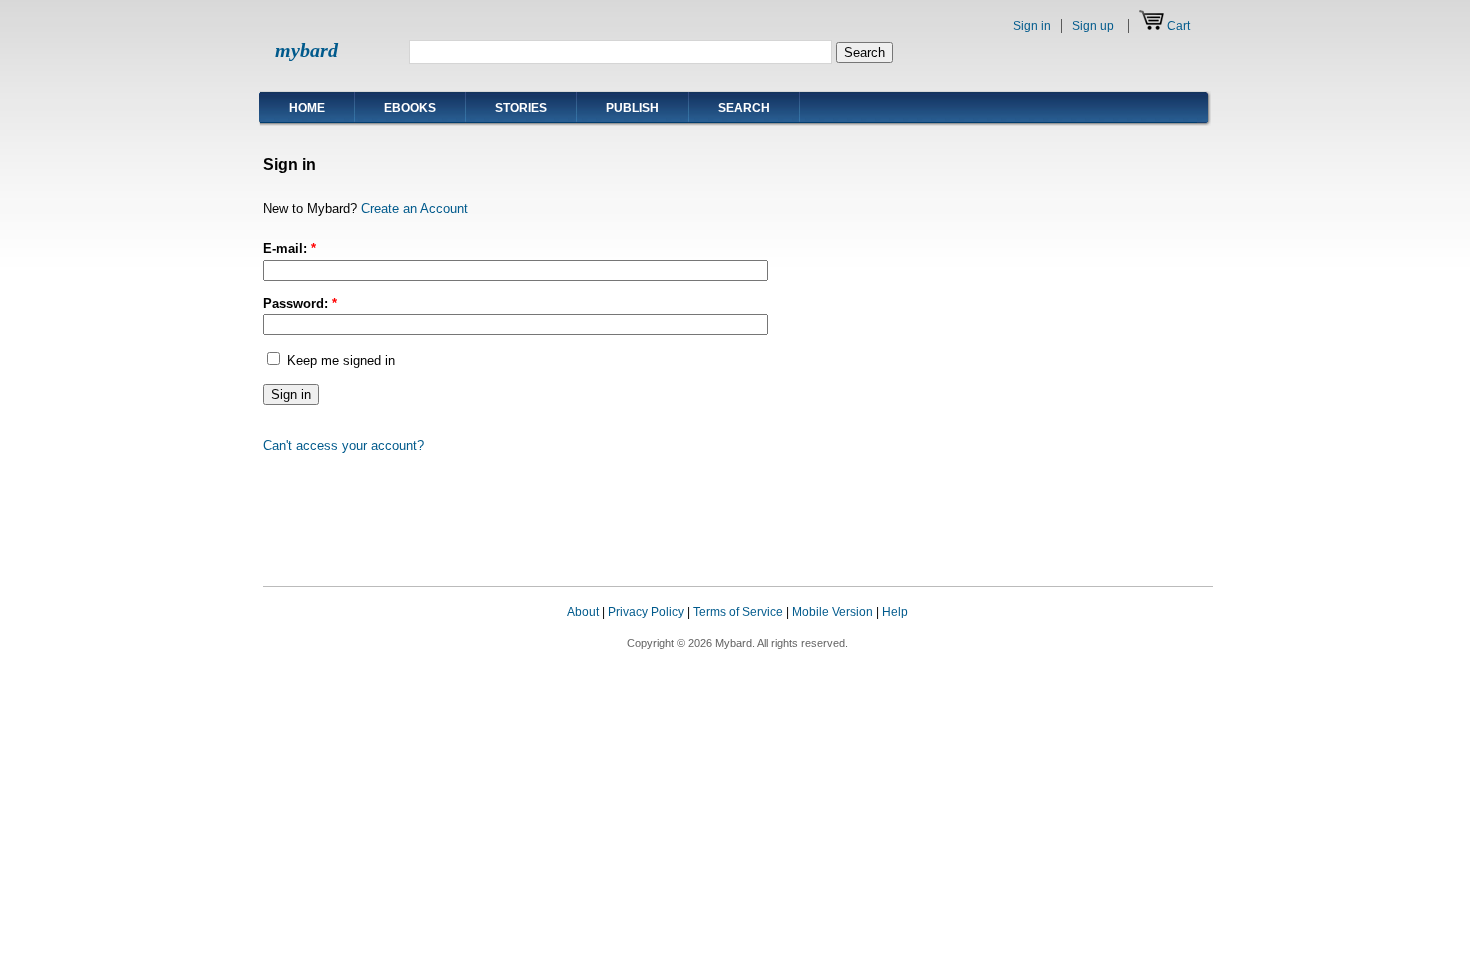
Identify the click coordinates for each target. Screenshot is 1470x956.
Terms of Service (738, 612)
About (583, 612)
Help (895, 612)
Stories (521, 108)
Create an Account (414, 208)
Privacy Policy (646, 612)
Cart (1178, 26)
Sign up (1093, 26)
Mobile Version (832, 612)
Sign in (1032, 26)
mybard (306, 50)
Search (744, 108)
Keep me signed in (339, 360)
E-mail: (289, 248)
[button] (1173, 631)
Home (307, 108)
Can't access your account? (343, 445)
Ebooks (410, 108)
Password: (300, 303)
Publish (632, 108)
